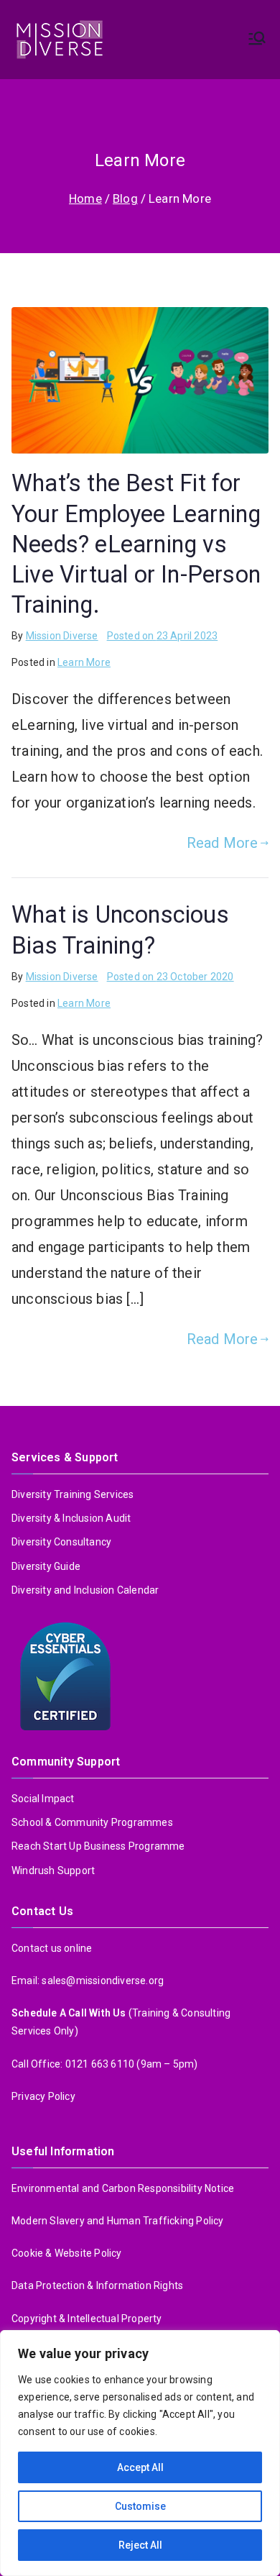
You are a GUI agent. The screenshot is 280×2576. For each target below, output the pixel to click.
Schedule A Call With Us (70, 2013)
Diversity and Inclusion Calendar (85, 1590)
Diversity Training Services (73, 1494)
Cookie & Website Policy (67, 2253)
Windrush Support (53, 1871)
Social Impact (43, 1799)
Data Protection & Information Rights (97, 2285)
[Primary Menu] (257, 40)
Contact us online (52, 1948)
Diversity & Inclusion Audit (71, 1518)
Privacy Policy (43, 2096)
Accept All (140, 2467)
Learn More (84, 662)
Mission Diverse (62, 636)
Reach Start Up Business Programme (98, 1846)
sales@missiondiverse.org (103, 1981)
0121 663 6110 (100, 2064)
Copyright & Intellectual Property (88, 2319)
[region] (140, 2453)
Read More (223, 843)
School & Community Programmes (92, 1822)
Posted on (163, 636)
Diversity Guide (46, 1566)
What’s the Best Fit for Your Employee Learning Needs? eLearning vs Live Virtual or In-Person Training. (136, 544)
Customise (140, 2506)
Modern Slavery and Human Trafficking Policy (118, 2221)
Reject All (140, 2545)
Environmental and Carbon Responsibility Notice (123, 2188)
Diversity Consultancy (61, 1542)
